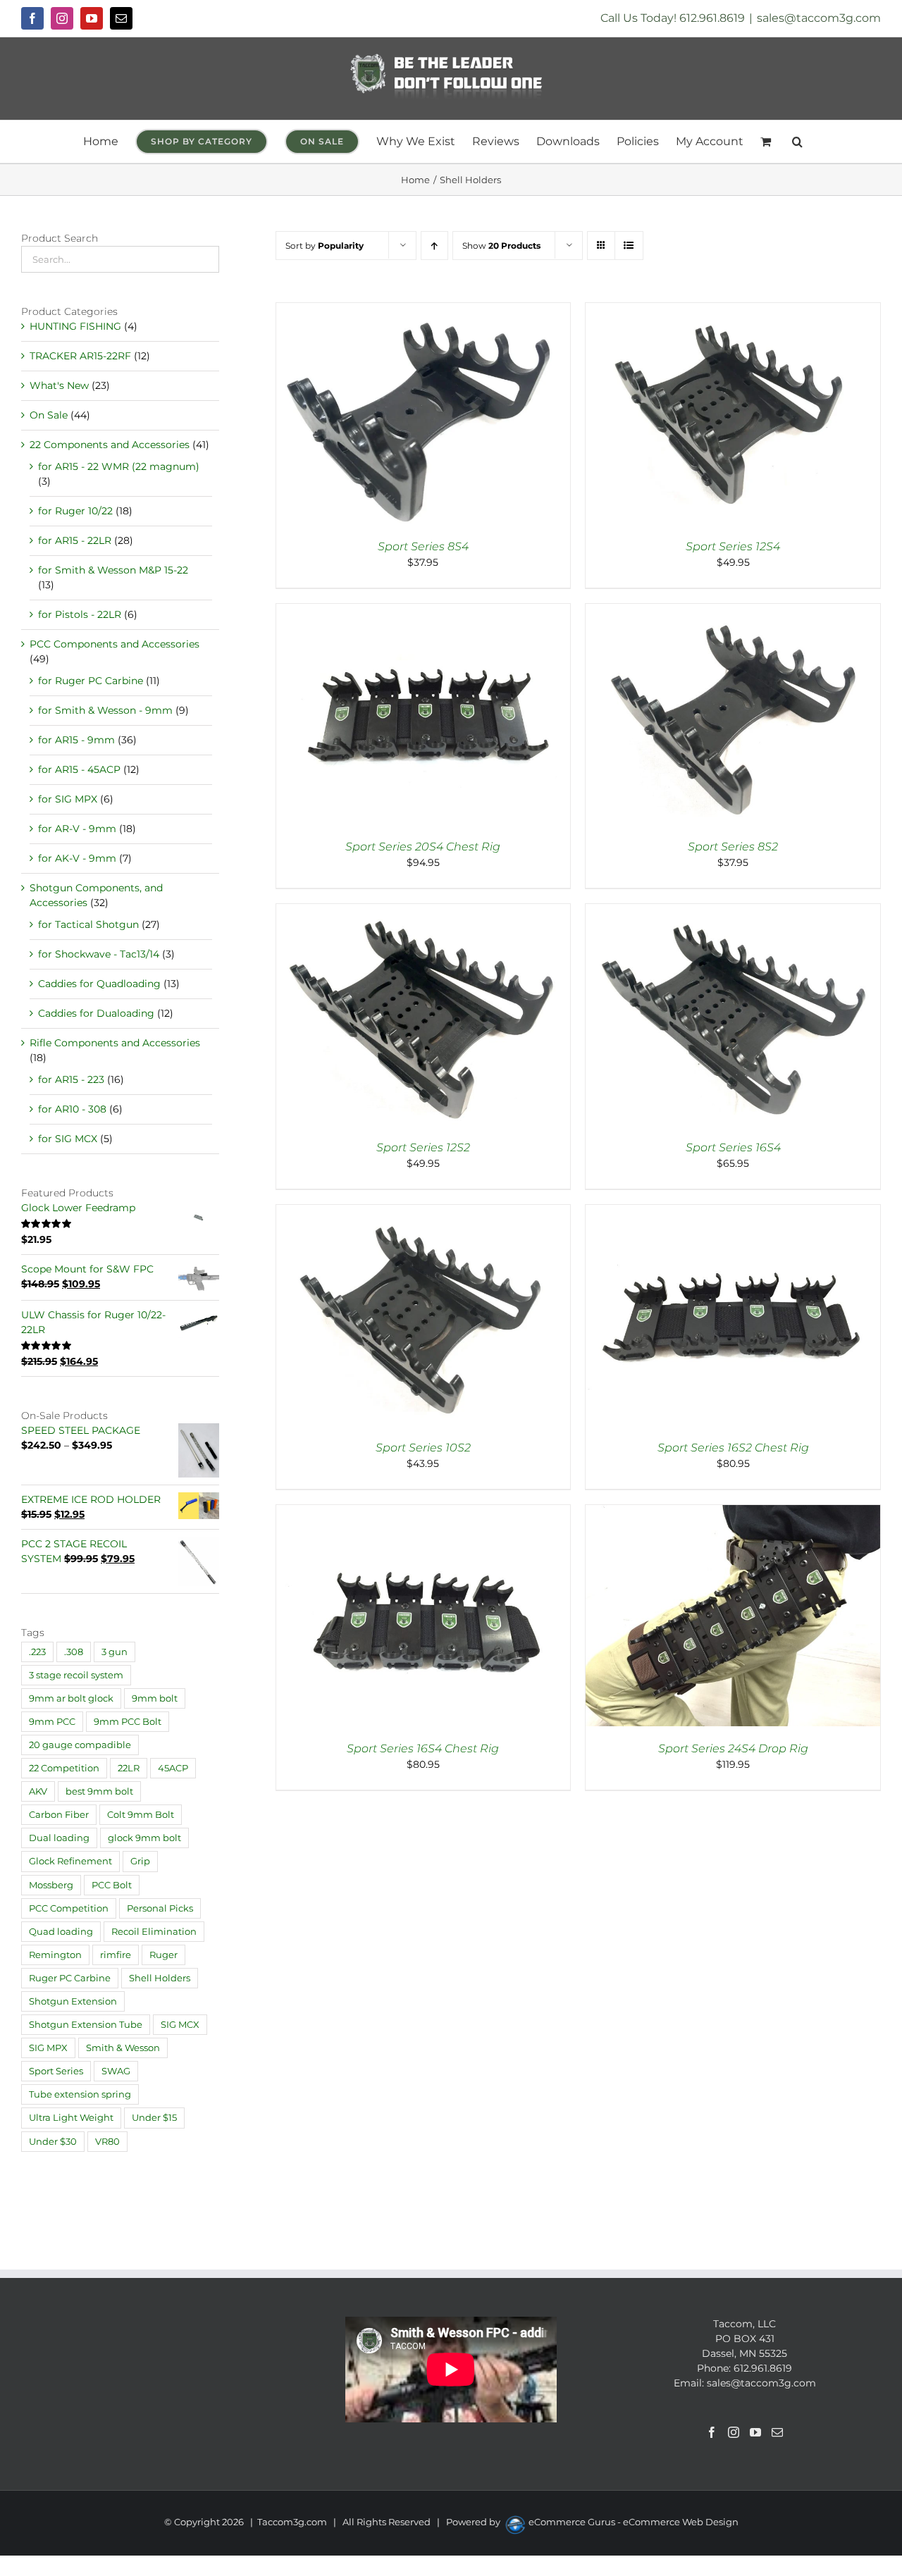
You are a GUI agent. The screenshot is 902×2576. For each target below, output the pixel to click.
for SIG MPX (68, 799)
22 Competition (64, 1768)
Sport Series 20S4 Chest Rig (423, 847)
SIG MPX (48, 2048)
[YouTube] (755, 2432)
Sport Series (56, 2071)
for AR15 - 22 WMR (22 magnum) (119, 466)
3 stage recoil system (76, 1675)
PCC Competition (69, 1908)
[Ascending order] (434, 246)
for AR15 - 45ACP (79, 769)
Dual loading (59, 1838)
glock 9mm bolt (144, 1838)
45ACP (173, 1768)
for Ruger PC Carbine (91, 681)
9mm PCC (52, 1722)
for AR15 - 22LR (75, 540)
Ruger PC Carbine (70, 1978)
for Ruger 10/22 (75, 511)
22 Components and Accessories (110, 445)
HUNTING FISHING (75, 326)
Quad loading (61, 1932)
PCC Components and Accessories (115, 644)
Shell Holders (160, 1978)
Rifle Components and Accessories (115, 1043)
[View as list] (629, 246)
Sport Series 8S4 (423, 546)
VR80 (107, 2142)
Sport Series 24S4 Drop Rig (733, 1748)
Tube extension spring (80, 2094)
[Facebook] (712, 2432)
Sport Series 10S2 (423, 1448)
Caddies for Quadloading (99, 984)
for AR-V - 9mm (77, 829)
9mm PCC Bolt (128, 1722)
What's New (59, 385)
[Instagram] (734, 2432)
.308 (74, 1652)
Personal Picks (160, 1908)
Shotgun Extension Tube (86, 2025)
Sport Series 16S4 (733, 1147)
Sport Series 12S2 (423, 1147)
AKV (38, 1791)
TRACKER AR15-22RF (80, 356)
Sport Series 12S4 (733, 546)
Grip (140, 1861)
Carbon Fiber (59, 1815)
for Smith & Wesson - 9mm (105, 710)
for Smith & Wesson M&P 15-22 (113, 570)
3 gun (115, 1652)
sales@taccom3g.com (819, 18)
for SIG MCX (68, 1139)
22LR (129, 1768)
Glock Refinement (70, 1861)
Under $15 (154, 2118)
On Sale (49, 415)
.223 (37, 1652)
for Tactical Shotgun (88, 924)
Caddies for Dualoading (96, 1013)
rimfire (116, 1955)
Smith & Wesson (123, 2048)
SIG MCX (180, 2025)
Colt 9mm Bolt (141, 1815)
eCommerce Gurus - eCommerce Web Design (634, 2522)
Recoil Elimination (154, 1932)
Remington (55, 1955)
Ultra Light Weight (71, 2118)
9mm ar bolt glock (71, 1698)
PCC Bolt (112, 1885)
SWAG (116, 2071)
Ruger (163, 1955)
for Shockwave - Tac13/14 (99, 954)
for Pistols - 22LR (80, 614)
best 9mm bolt (99, 1791)
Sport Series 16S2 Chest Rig (733, 1448)
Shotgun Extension (73, 2001)
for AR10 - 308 (72, 1109)
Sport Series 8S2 (733, 847)
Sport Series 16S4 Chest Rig (423, 1748)
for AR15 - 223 (71, 1079)
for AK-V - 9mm (77, 858)
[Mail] (777, 2432)
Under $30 (53, 2142)
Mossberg (51, 1885)
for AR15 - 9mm (76, 740)
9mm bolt (155, 1698)
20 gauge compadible (80, 1745)
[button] (797, 142)
